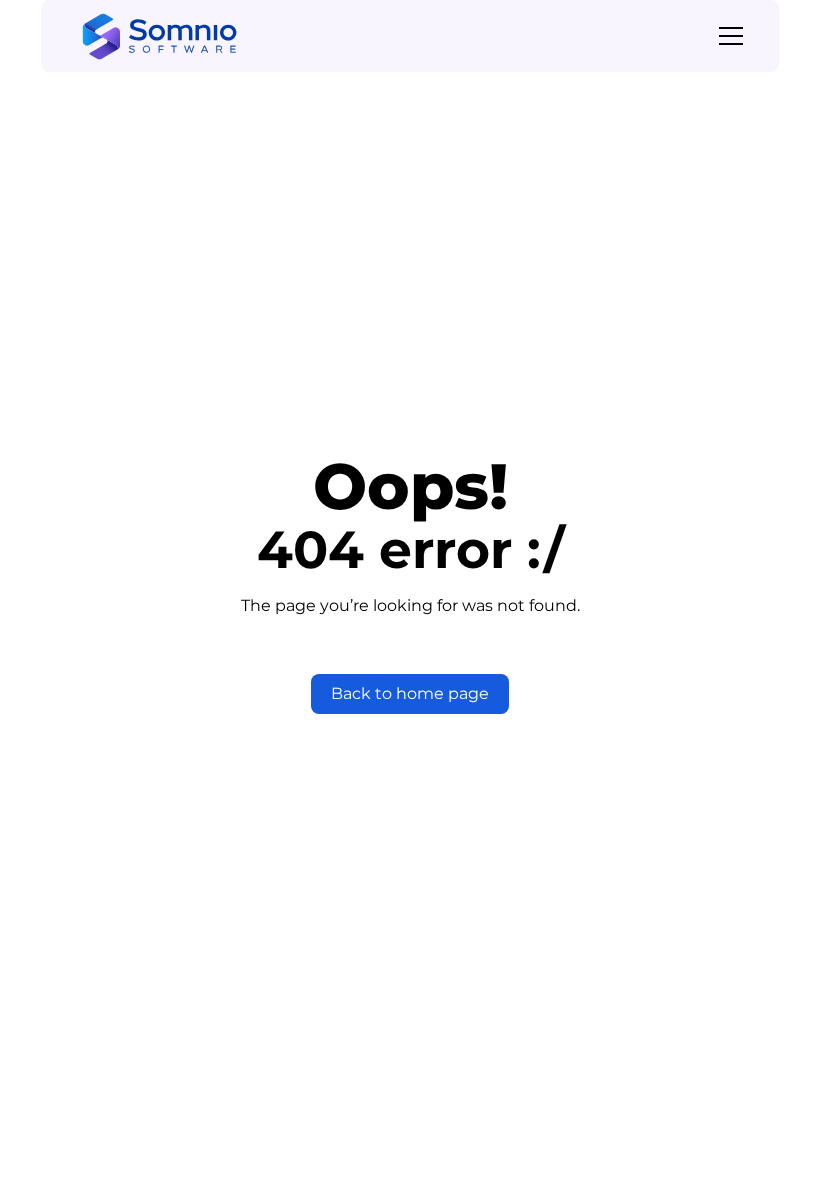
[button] (727, 36)
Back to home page (410, 693)
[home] (159, 36)
